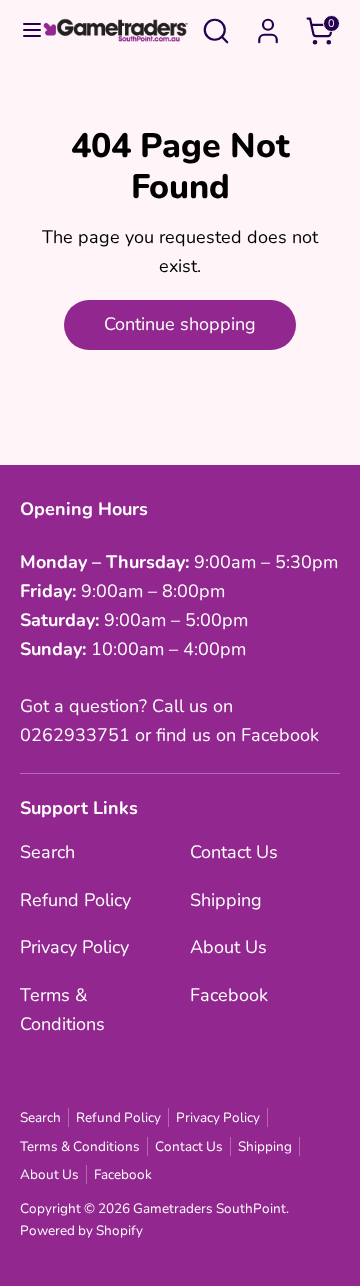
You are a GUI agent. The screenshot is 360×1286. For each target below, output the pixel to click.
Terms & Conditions (80, 1146)
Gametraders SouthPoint (209, 1208)
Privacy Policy (74, 947)
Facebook (229, 995)
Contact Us (234, 852)
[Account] (268, 25)
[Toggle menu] (22, 30)
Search (47, 852)
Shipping (226, 900)
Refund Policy (75, 900)
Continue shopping (180, 324)
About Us (228, 947)
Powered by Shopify (81, 1230)
